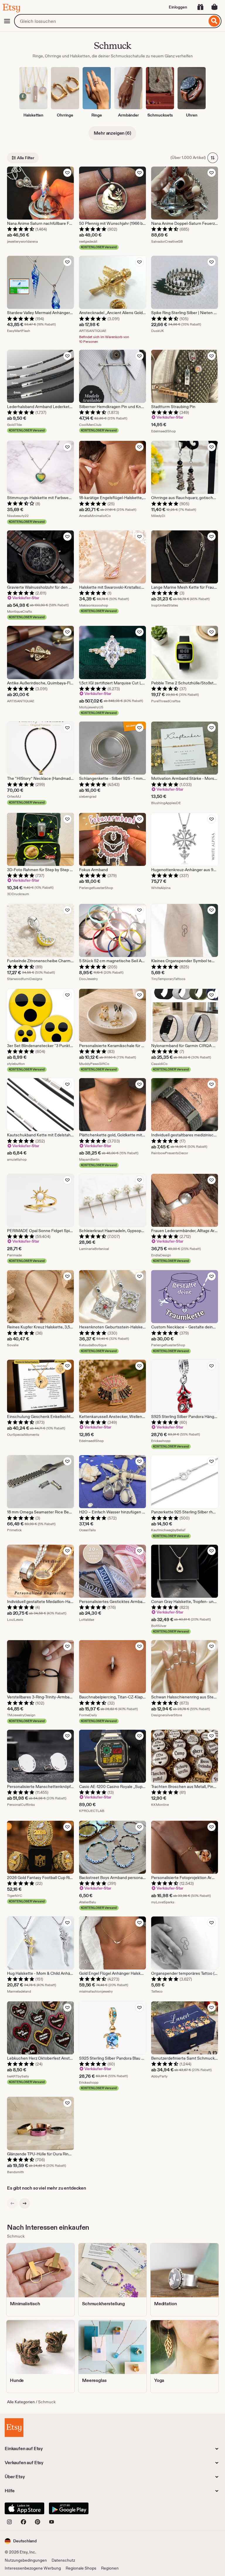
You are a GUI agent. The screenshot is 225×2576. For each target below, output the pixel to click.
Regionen (110, 2568)
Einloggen (178, 7)
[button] (21, 2541)
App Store (24, 2508)
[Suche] (214, 21)
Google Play (69, 2508)
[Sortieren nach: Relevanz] (213, 158)
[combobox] (111, 21)
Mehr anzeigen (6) (112, 133)
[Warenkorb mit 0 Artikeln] (214, 7)
